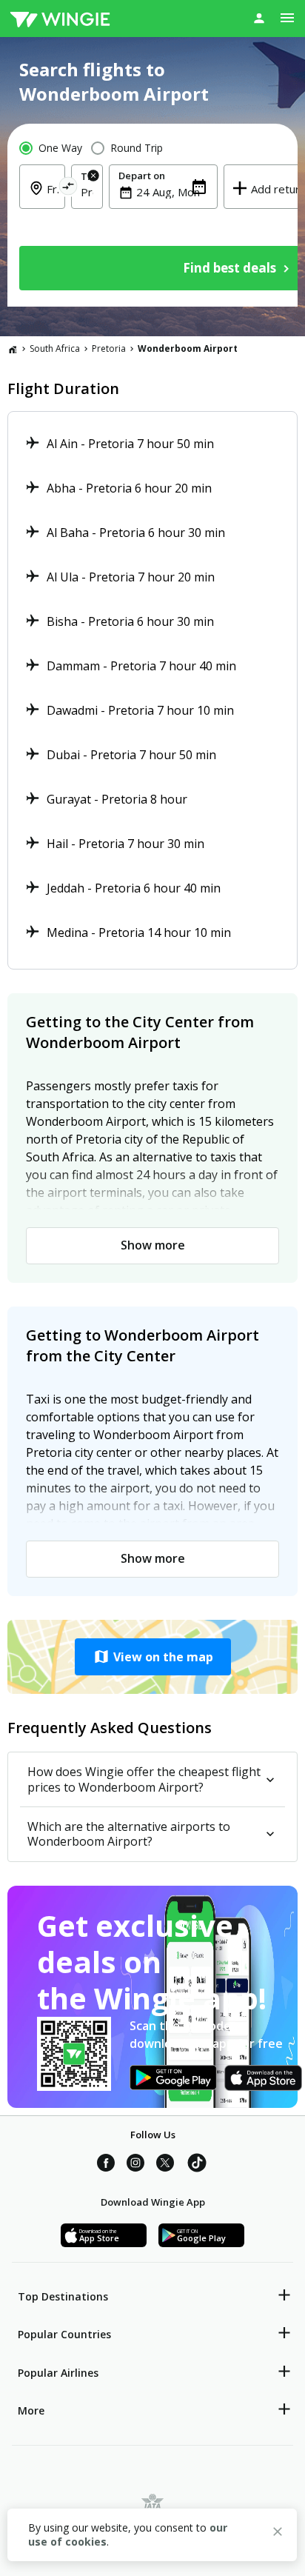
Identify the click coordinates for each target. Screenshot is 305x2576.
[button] (152, 1657)
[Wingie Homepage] (60, 19)
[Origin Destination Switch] (68, 188)
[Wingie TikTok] (197, 2165)
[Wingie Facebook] (106, 2165)
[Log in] (259, 18)
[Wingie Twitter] (165, 2165)
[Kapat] (278, 2534)
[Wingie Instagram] (135, 2165)
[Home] (13, 349)
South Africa (55, 348)
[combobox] (87, 192)
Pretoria (109, 348)
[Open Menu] (287, 18)
